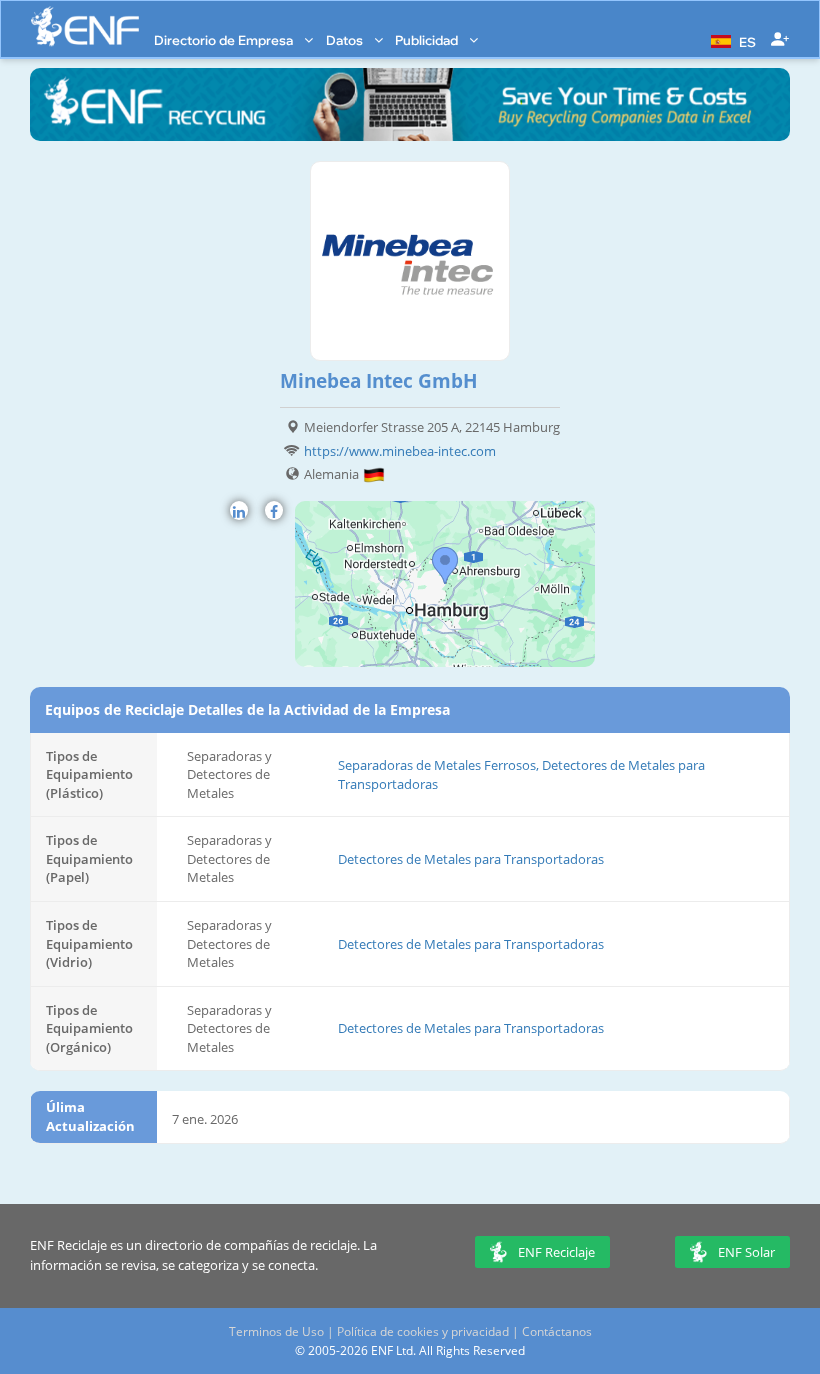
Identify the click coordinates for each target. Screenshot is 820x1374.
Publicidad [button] (428, 40)
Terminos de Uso (276, 1331)
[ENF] (85, 26)
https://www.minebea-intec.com (400, 451)
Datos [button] (346, 40)
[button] (731, 40)
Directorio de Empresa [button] (225, 40)
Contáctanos (557, 1331)
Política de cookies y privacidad (423, 1331)
